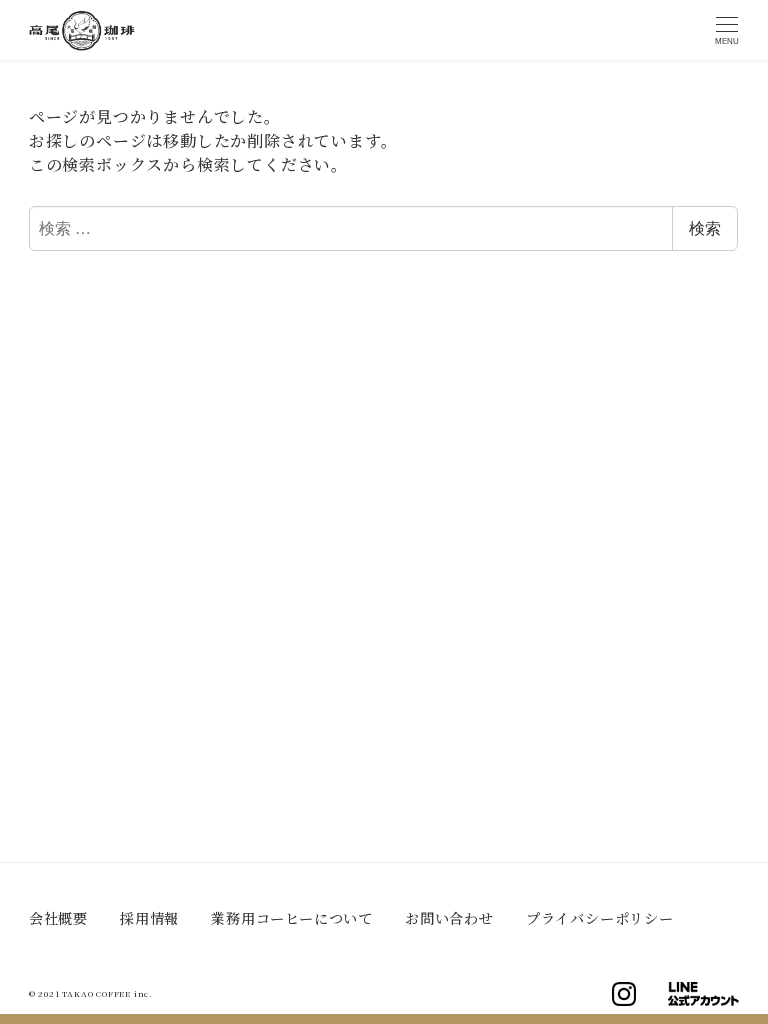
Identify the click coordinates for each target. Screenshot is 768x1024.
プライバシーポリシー (600, 918)
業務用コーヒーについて (292, 918)
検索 (705, 227)
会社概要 (58, 918)
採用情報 (149, 918)
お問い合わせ (449, 918)
